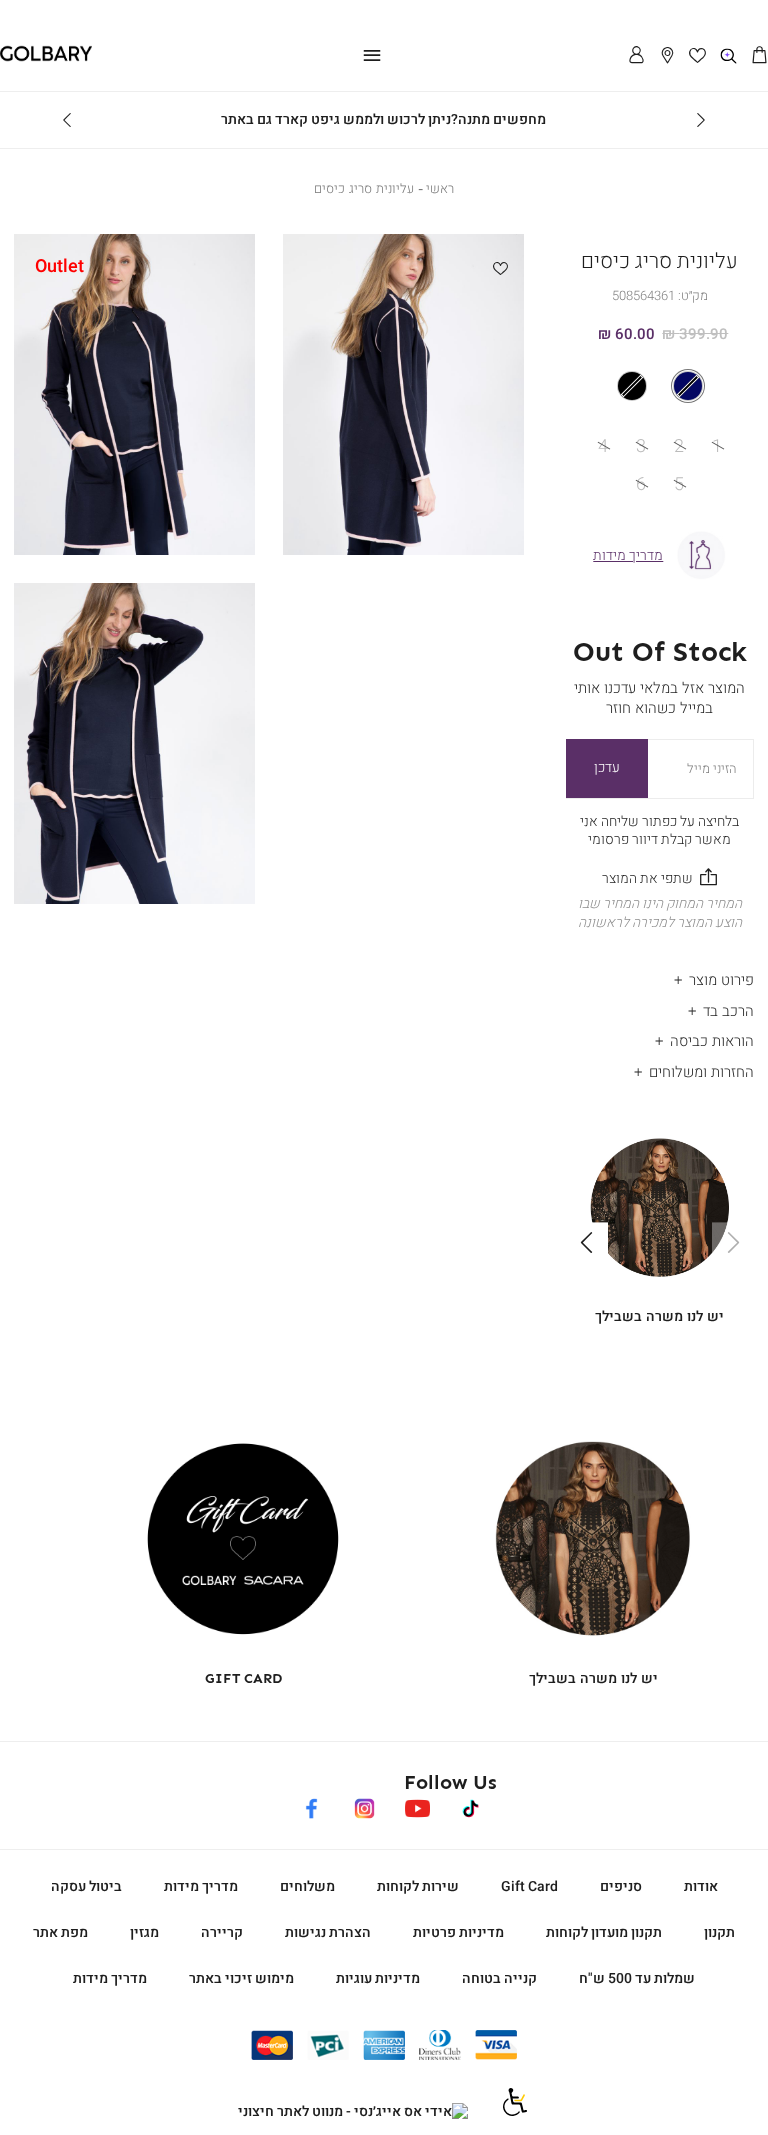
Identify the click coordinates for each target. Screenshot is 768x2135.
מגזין (144, 1932)
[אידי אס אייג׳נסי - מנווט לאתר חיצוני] (353, 2112)
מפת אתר (60, 1932)
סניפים (621, 1886)
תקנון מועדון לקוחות (604, 1932)
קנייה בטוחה (499, 1978)
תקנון (719, 1932)
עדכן (607, 767)
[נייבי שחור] (660, 386)
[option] (688, 386)
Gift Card (529, 1886)
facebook (311, 1805)
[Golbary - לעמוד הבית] (46, 57)
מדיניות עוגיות (378, 1978)
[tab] (660, 975)
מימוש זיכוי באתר (241, 1978)
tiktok (472, 1805)
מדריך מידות (201, 1886)
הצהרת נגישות (328, 1932)
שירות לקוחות (418, 1886)
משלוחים (307, 1886)
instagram (364, 1805)
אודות (701, 1886)
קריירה (222, 1932)
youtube (417, 1805)
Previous (701, 120)
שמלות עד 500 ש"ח (637, 1978)
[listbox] (659, 386)
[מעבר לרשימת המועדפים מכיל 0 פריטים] (698, 56)
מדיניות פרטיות (458, 1932)
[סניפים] (667, 56)
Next (67, 120)
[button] (759, 56)
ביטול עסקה (86, 1886)
